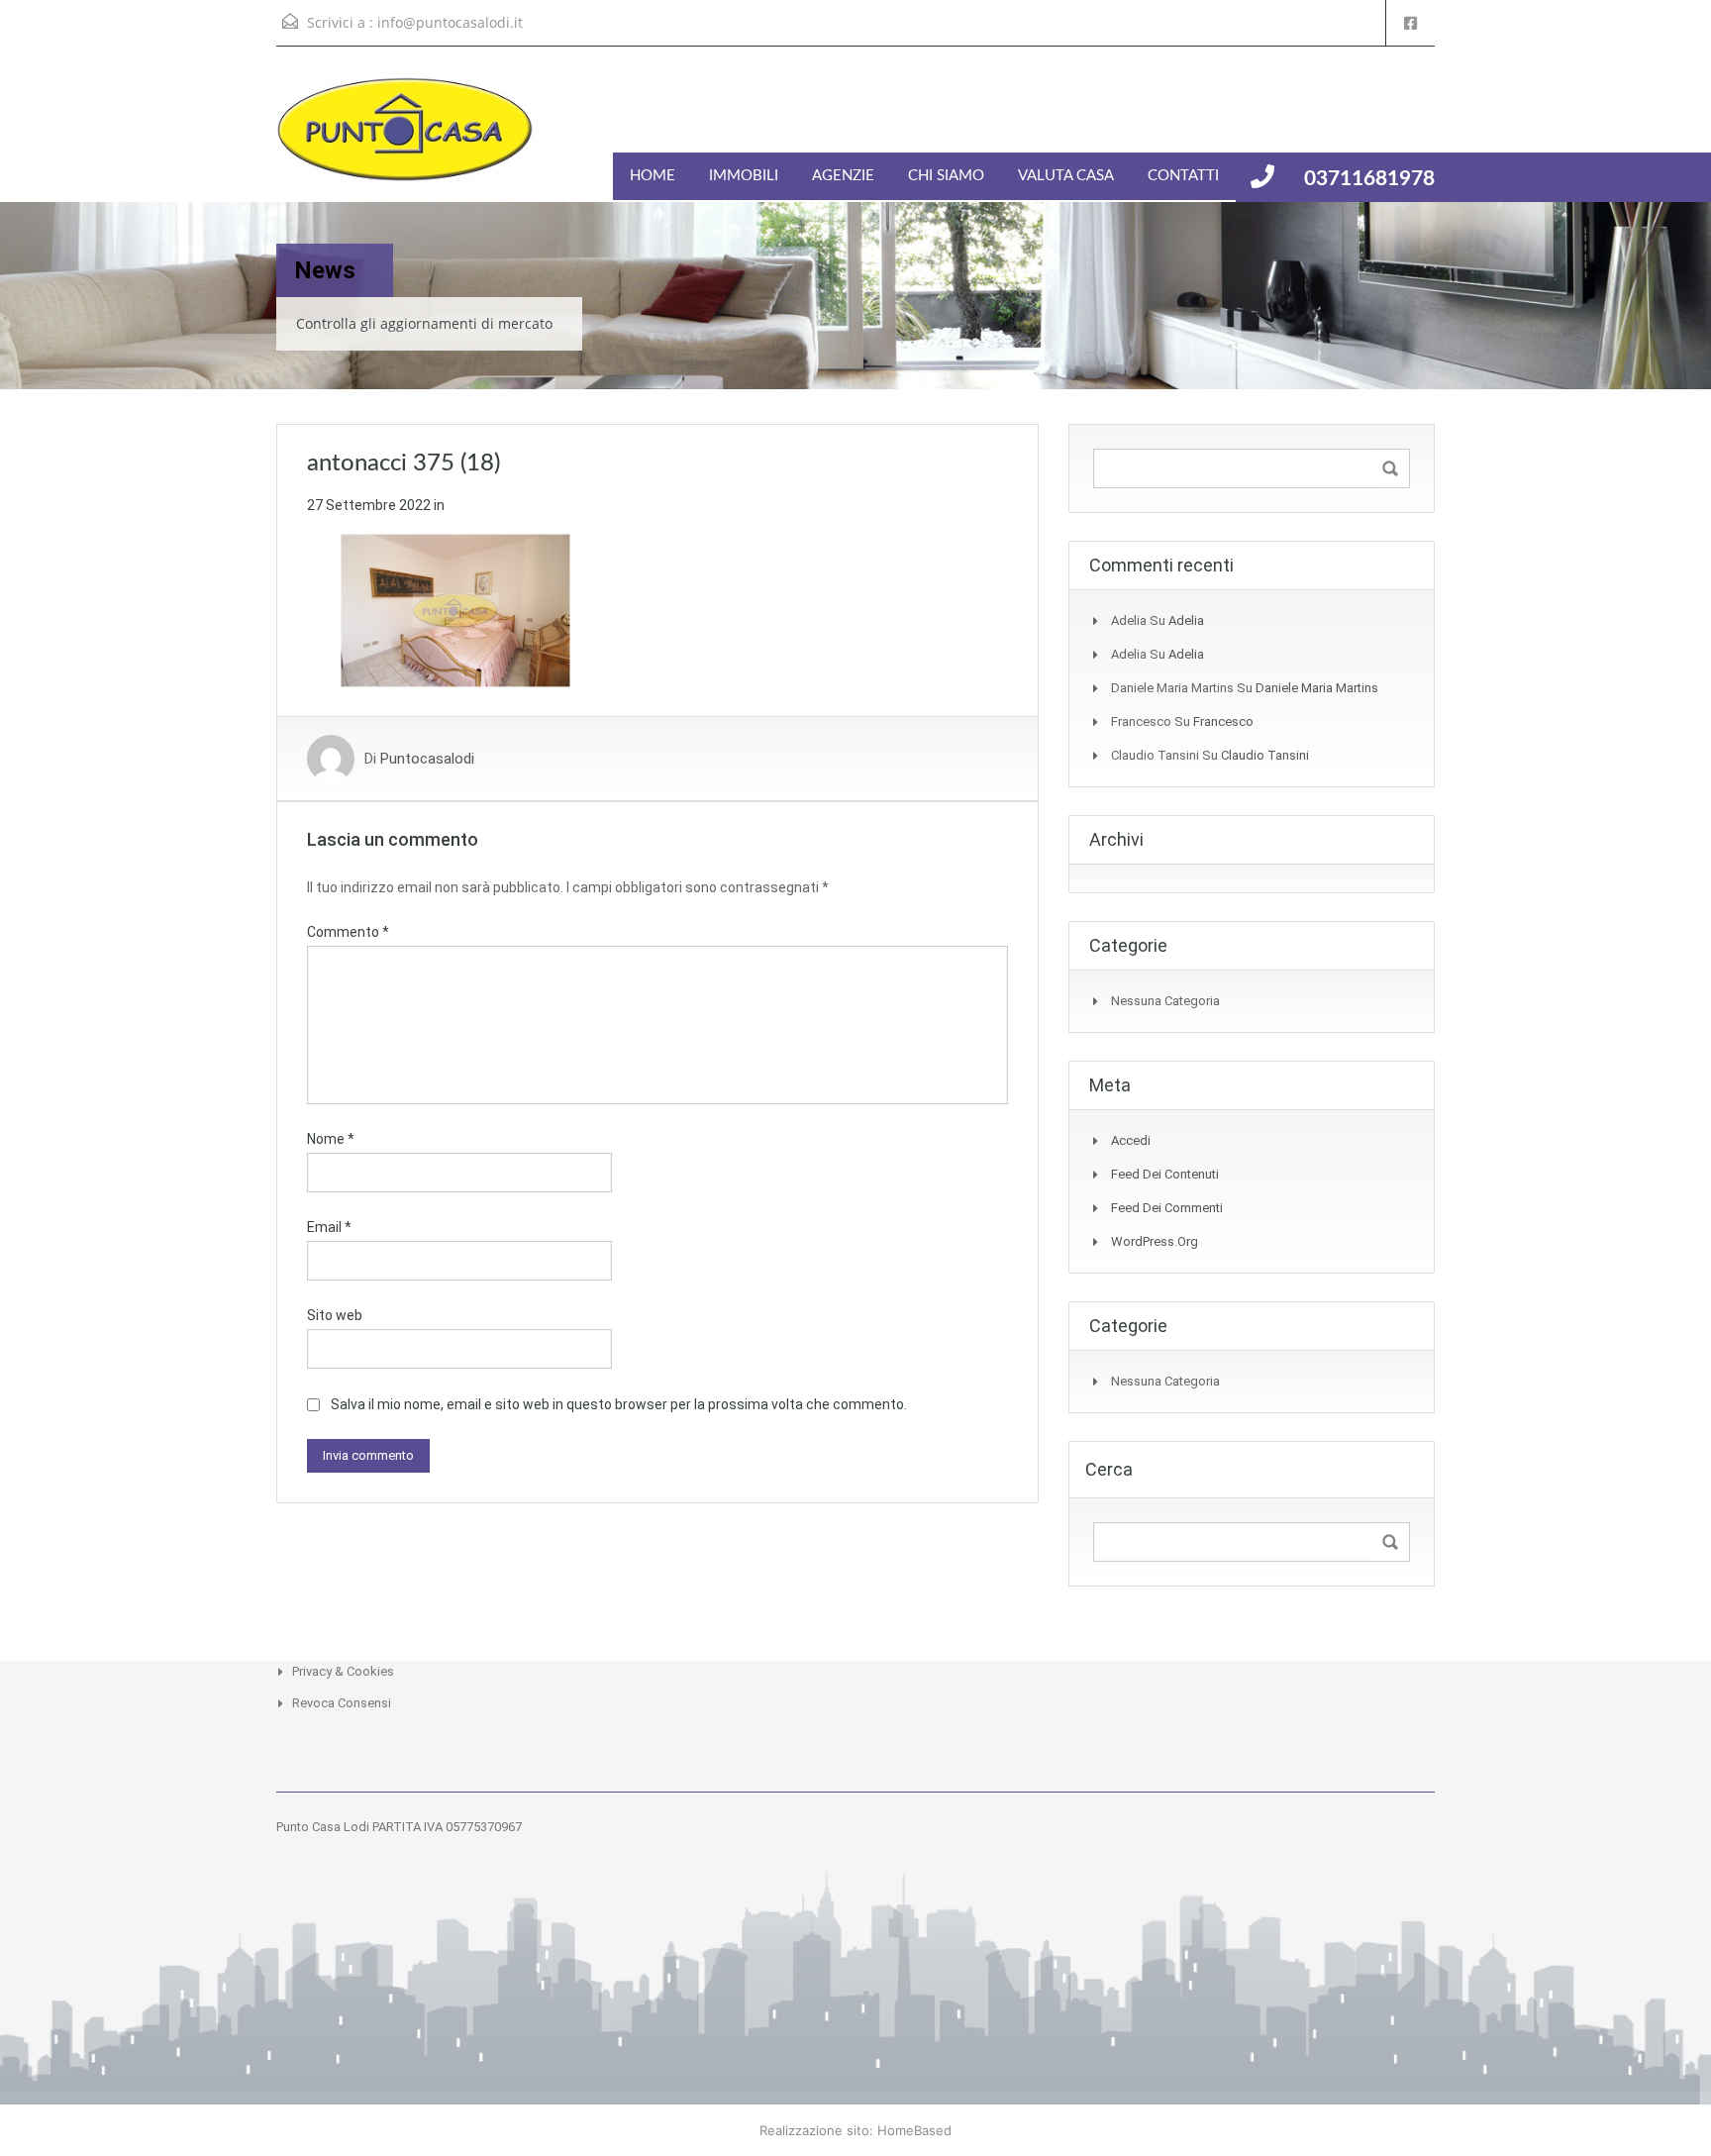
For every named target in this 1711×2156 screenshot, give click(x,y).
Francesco (1223, 721)
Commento (348, 932)
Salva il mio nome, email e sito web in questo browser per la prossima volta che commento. (619, 1404)
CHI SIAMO (946, 176)
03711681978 (1369, 179)
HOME (653, 176)
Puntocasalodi (427, 759)
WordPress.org (1155, 1241)
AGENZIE (843, 176)
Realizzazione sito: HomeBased (855, 2130)
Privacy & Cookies (343, 1671)
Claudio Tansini (1265, 755)
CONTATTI (1183, 176)
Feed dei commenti (1167, 1208)
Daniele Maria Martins (1317, 688)
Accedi (1131, 1140)
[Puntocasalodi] (405, 139)
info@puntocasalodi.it (450, 22)
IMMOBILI (744, 176)
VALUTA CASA (1066, 176)
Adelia (1186, 620)
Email (329, 1227)
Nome (331, 1139)
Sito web (335, 1315)
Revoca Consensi (342, 1703)
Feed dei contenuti (1165, 1174)
